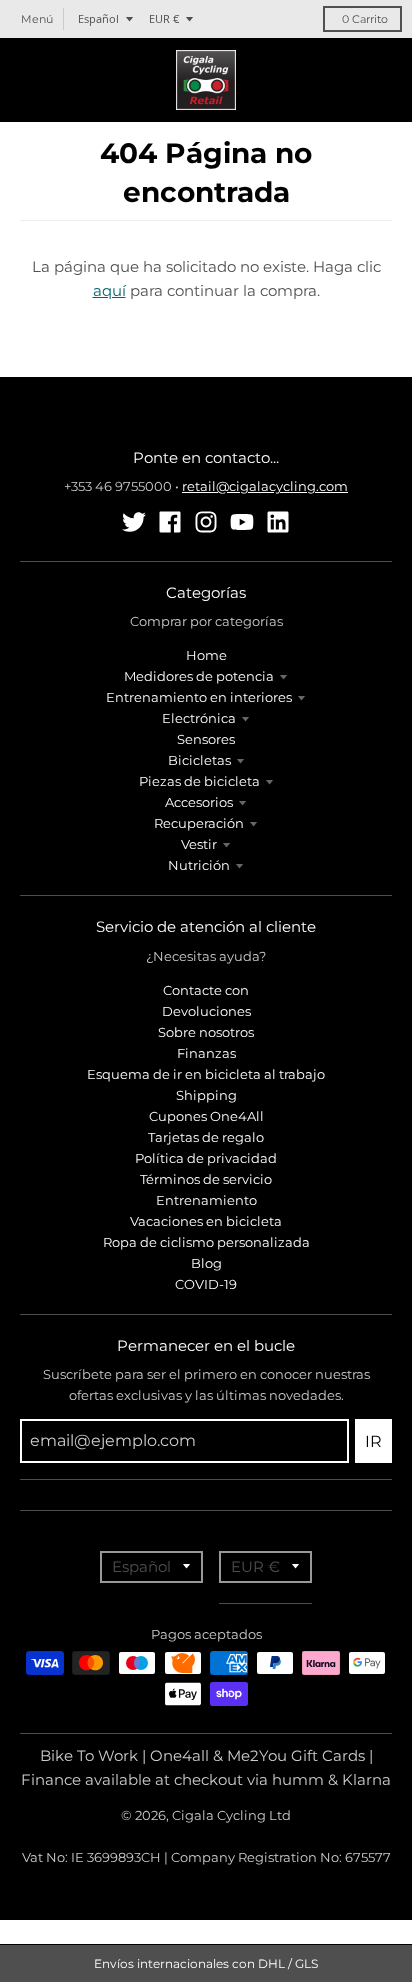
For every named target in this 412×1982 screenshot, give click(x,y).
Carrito (365, 19)
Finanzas (206, 1053)
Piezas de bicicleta (199, 781)
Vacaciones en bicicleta (206, 1221)
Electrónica (199, 718)
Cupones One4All (206, 1116)
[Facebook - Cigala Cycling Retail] (170, 522)
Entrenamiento (206, 1200)
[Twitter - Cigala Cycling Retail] (134, 522)
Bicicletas (199, 760)
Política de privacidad (206, 1158)
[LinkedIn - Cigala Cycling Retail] (278, 522)
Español (98, 18)
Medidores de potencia (199, 676)
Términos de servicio (206, 1179)
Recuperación (199, 823)
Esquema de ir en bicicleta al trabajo (206, 1074)
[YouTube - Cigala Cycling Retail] (242, 522)
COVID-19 (206, 1284)
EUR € (164, 18)
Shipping (206, 1095)
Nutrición (199, 865)
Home (206, 655)
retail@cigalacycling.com (265, 486)
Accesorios (199, 802)
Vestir (199, 844)
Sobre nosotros (206, 1032)
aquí (109, 290)
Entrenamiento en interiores (199, 697)
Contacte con (206, 990)
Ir (373, 1441)
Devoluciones (206, 1011)
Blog (206, 1263)
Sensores (206, 739)
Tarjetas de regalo (206, 1137)
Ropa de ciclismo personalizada (206, 1242)
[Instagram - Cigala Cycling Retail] (206, 522)
